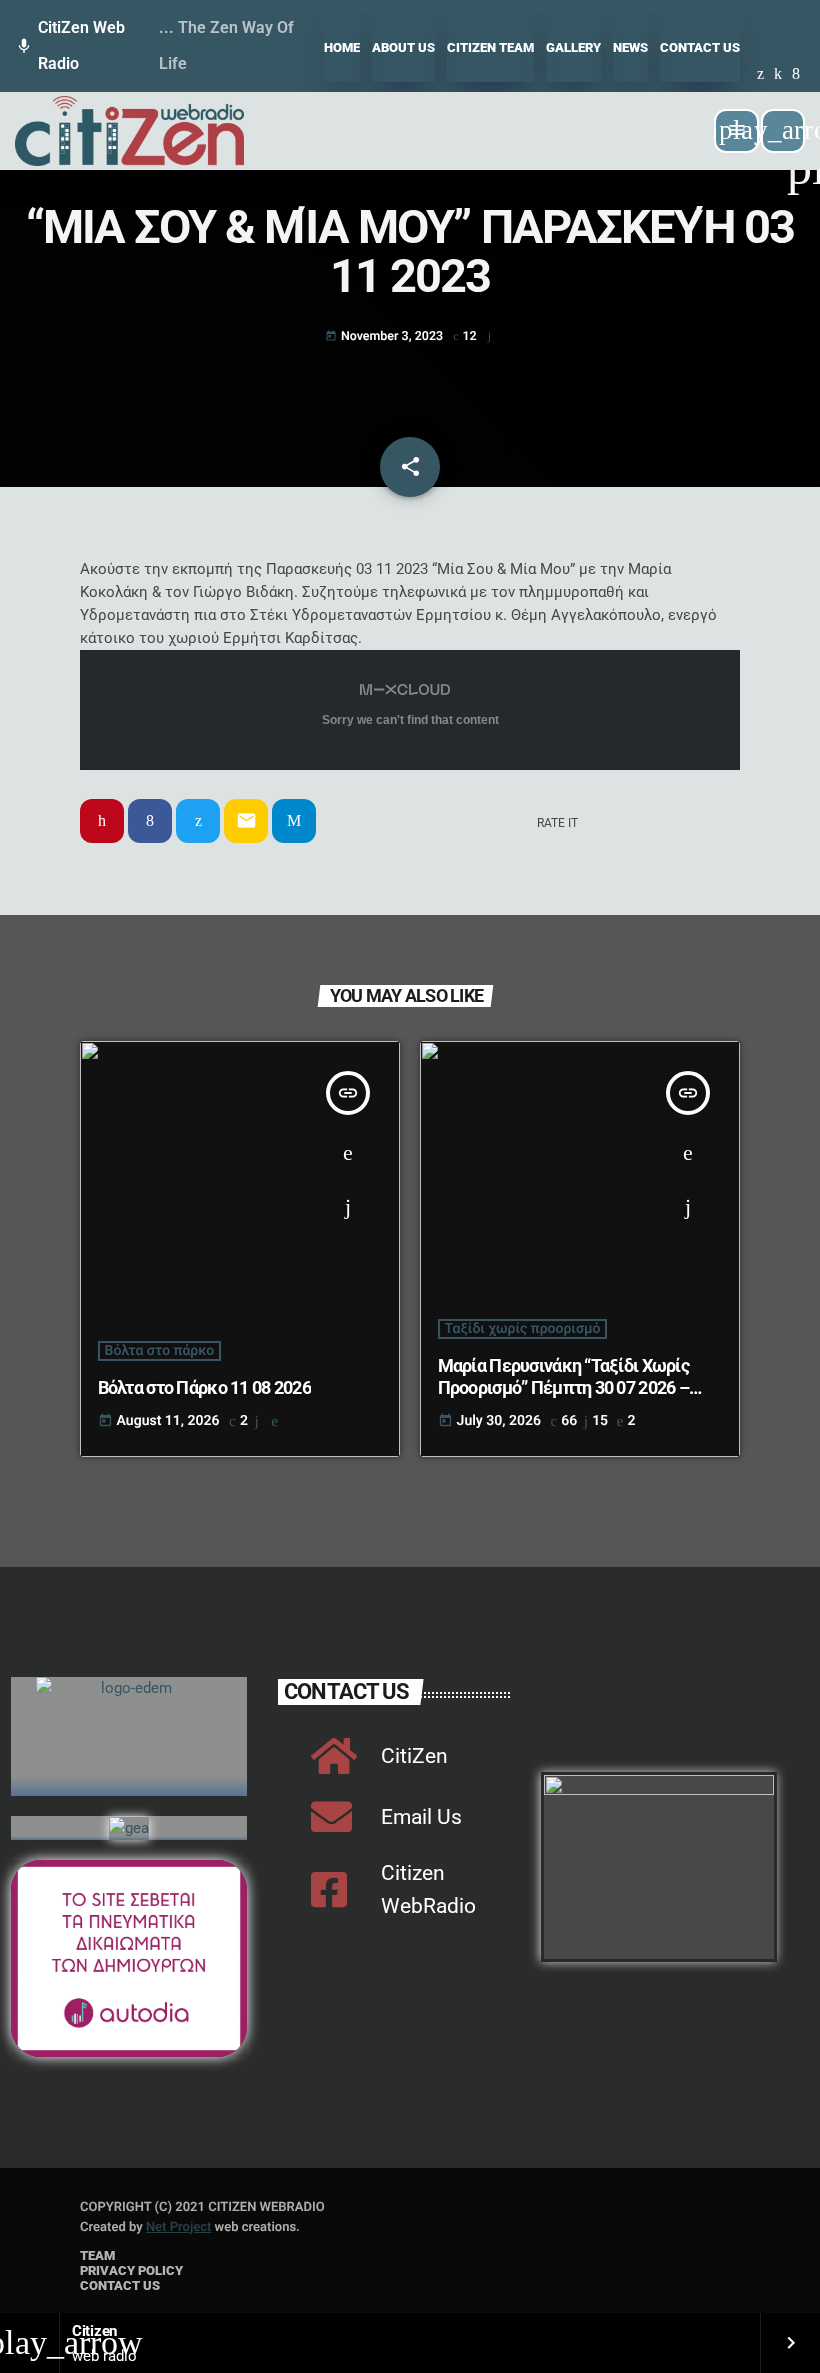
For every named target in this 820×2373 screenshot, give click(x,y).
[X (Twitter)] (760, 75)
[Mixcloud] (778, 75)
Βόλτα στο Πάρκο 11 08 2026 (204, 1387)
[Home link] (129, 131)
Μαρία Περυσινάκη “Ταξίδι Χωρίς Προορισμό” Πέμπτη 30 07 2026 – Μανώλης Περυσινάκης (563, 1387)
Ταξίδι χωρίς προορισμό (523, 1329)
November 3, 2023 (385, 336)
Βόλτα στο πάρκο (160, 1351)
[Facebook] (796, 75)
